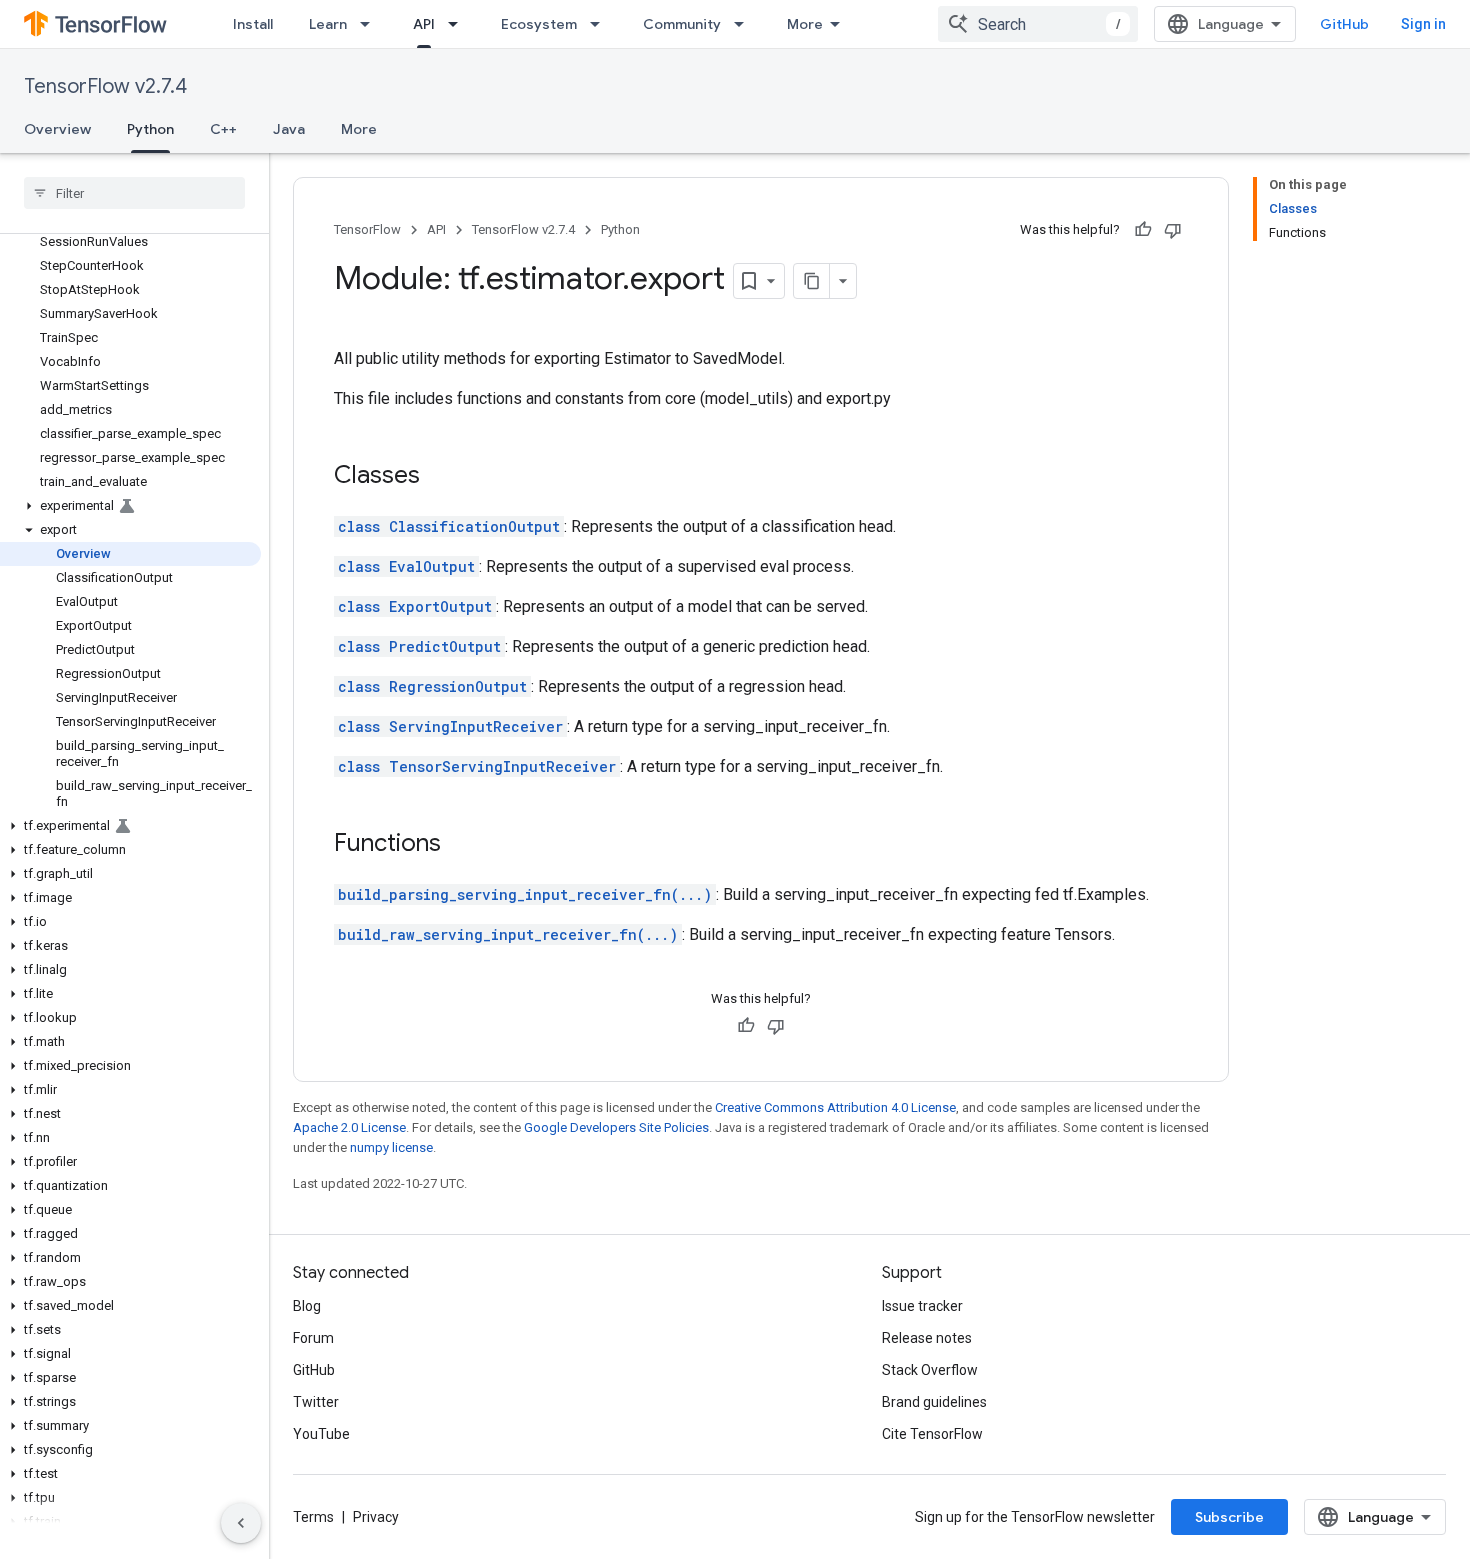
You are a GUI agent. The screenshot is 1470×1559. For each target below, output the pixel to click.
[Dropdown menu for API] (459, 24)
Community (682, 24)
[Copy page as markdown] (812, 281)
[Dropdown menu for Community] (745, 24)
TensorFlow (367, 229)
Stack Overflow (930, 1370)
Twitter (316, 1402)
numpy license (391, 1147)
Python (150, 129)
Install (253, 24)
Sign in (1423, 24)
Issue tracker (922, 1306)
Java (289, 129)
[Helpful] (1143, 230)
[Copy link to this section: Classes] (440, 477)
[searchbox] (134, 193)
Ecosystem (539, 24)
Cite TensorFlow (932, 1434)
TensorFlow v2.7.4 (105, 86)
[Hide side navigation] (241, 1523)
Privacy (376, 1517)
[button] (130, 506)
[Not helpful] (1173, 230)
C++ (223, 129)
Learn (328, 24)
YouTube (321, 1434)
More (805, 24)
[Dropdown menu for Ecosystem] (601, 24)
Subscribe (1229, 1517)
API (424, 24)
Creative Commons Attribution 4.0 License (835, 1107)
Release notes (927, 1338)
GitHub (1344, 24)
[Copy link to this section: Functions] (461, 845)
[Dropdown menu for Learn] (371, 24)
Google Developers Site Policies (616, 1127)
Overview (57, 129)
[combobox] (1038, 24)
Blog (307, 1306)
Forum (313, 1338)
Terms (313, 1517)
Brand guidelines (934, 1402)
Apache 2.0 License (349, 1127)
